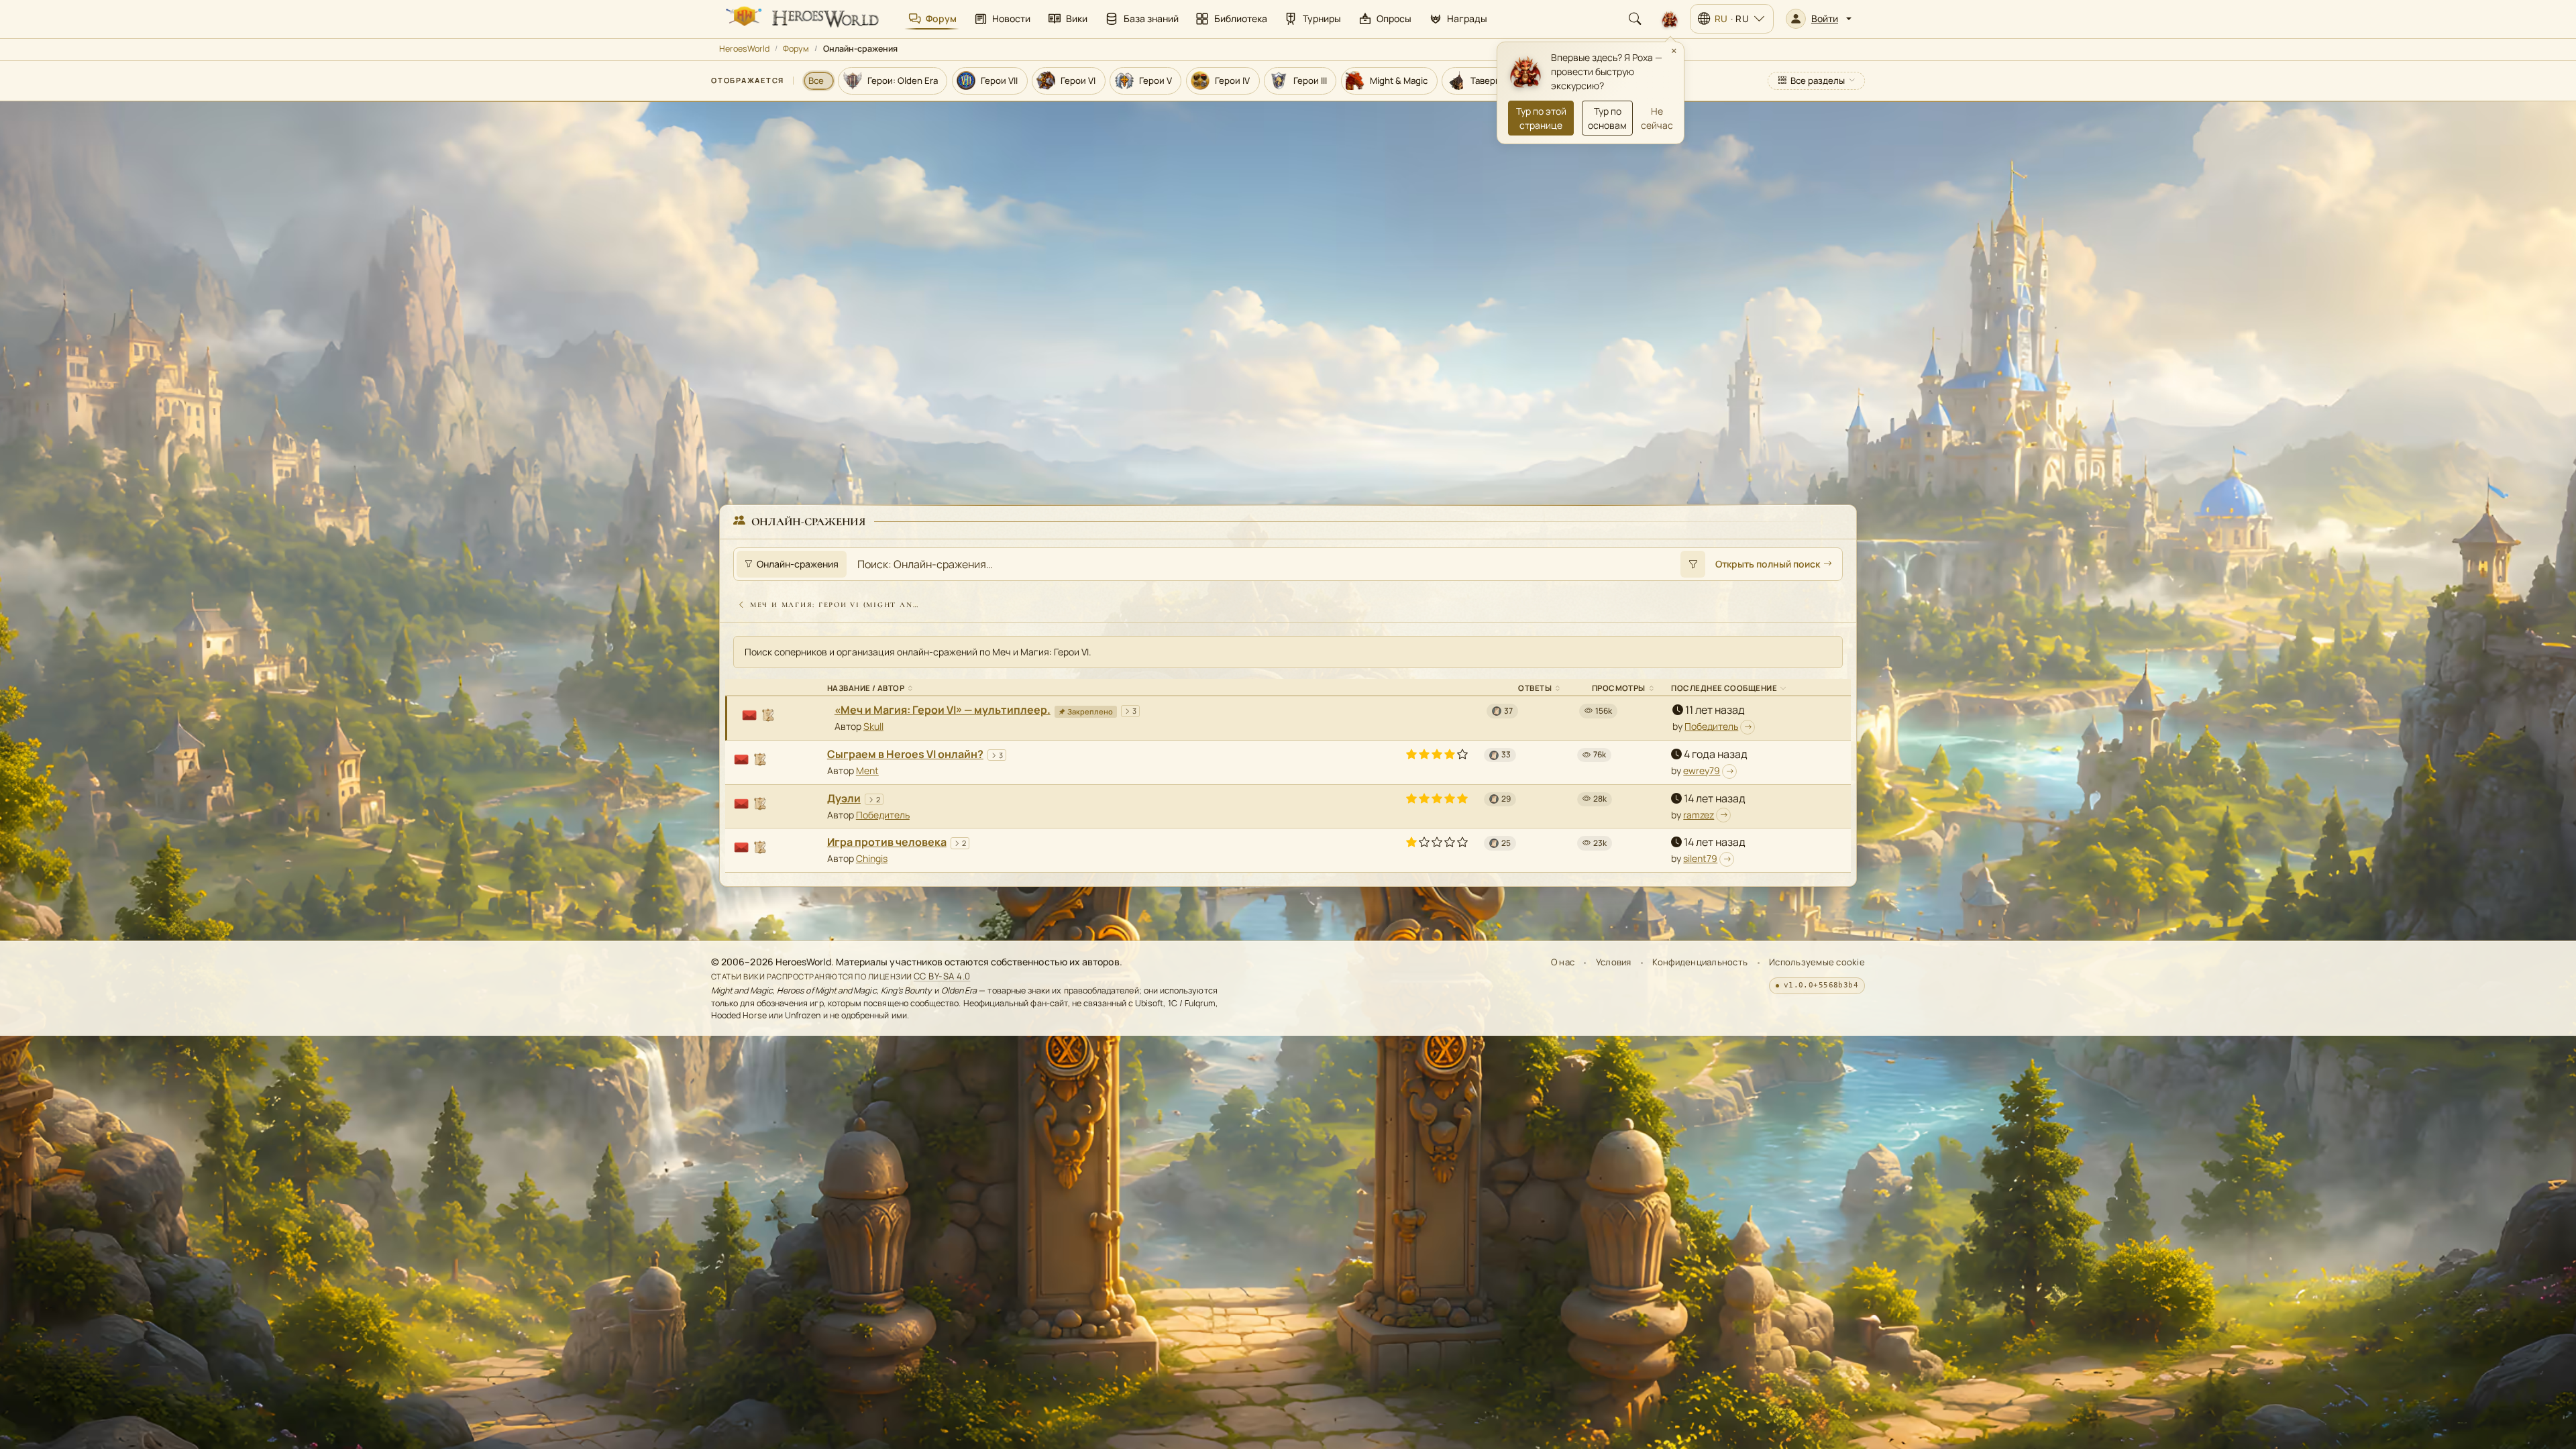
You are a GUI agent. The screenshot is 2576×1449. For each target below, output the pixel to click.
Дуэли (844, 798)
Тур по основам (1607, 118)
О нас (1563, 962)
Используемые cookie (1817, 962)
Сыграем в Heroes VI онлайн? (905, 754)
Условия (1614, 962)
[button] (1819, 19)
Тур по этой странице (1541, 118)
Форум (796, 49)
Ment (867, 770)
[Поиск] (1635, 19)
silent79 (1700, 858)
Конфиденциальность (1700, 962)
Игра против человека (887, 842)
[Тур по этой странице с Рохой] (1670, 19)
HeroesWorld (744, 49)
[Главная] (801, 19)
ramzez (1699, 815)
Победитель (1711, 726)
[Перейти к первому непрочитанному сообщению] (1748, 727)
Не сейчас (1657, 118)
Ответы (1535, 688)
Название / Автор (866, 688)
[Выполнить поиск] (1693, 564)
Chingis (872, 858)
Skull (873, 726)
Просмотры (1619, 688)
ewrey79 (1702, 770)
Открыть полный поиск (1768, 564)
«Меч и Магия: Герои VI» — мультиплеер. (943, 710)
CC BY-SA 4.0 (942, 976)
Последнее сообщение (1724, 688)
